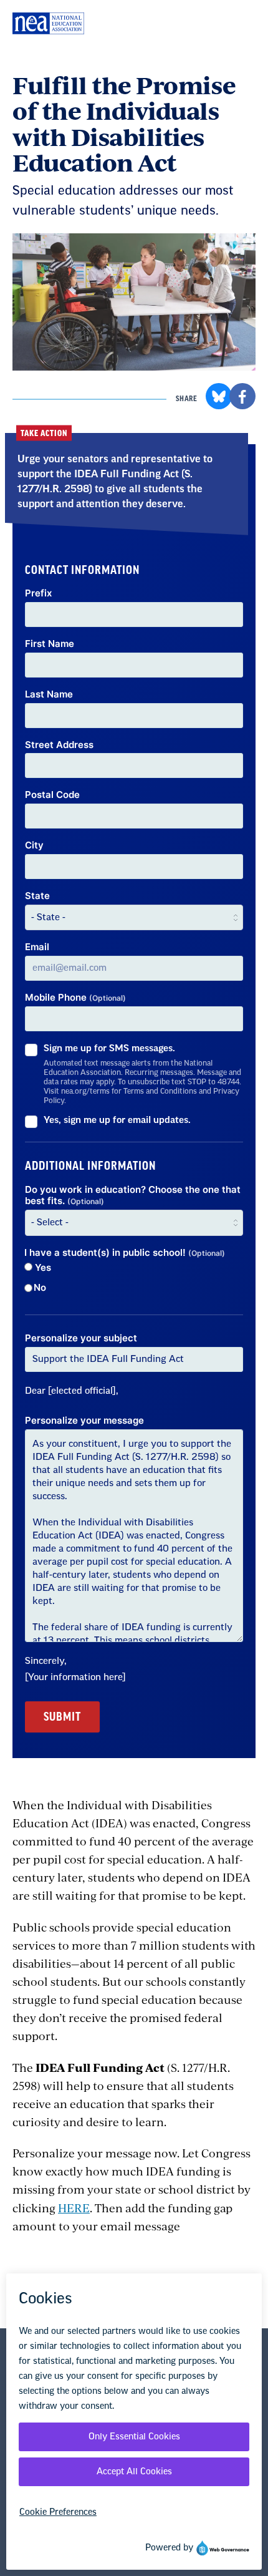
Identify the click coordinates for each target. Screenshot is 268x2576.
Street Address (59, 745)
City (34, 845)
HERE (74, 2208)
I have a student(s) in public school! (125, 1253)
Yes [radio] (42, 1268)
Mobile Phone (75, 998)
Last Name (49, 694)
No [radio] (40, 1288)
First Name (50, 644)
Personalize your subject (81, 1338)
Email (37, 947)
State (37, 896)
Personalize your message (84, 1421)
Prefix (38, 593)
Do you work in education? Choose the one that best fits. (133, 1196)
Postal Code (52, 795)
